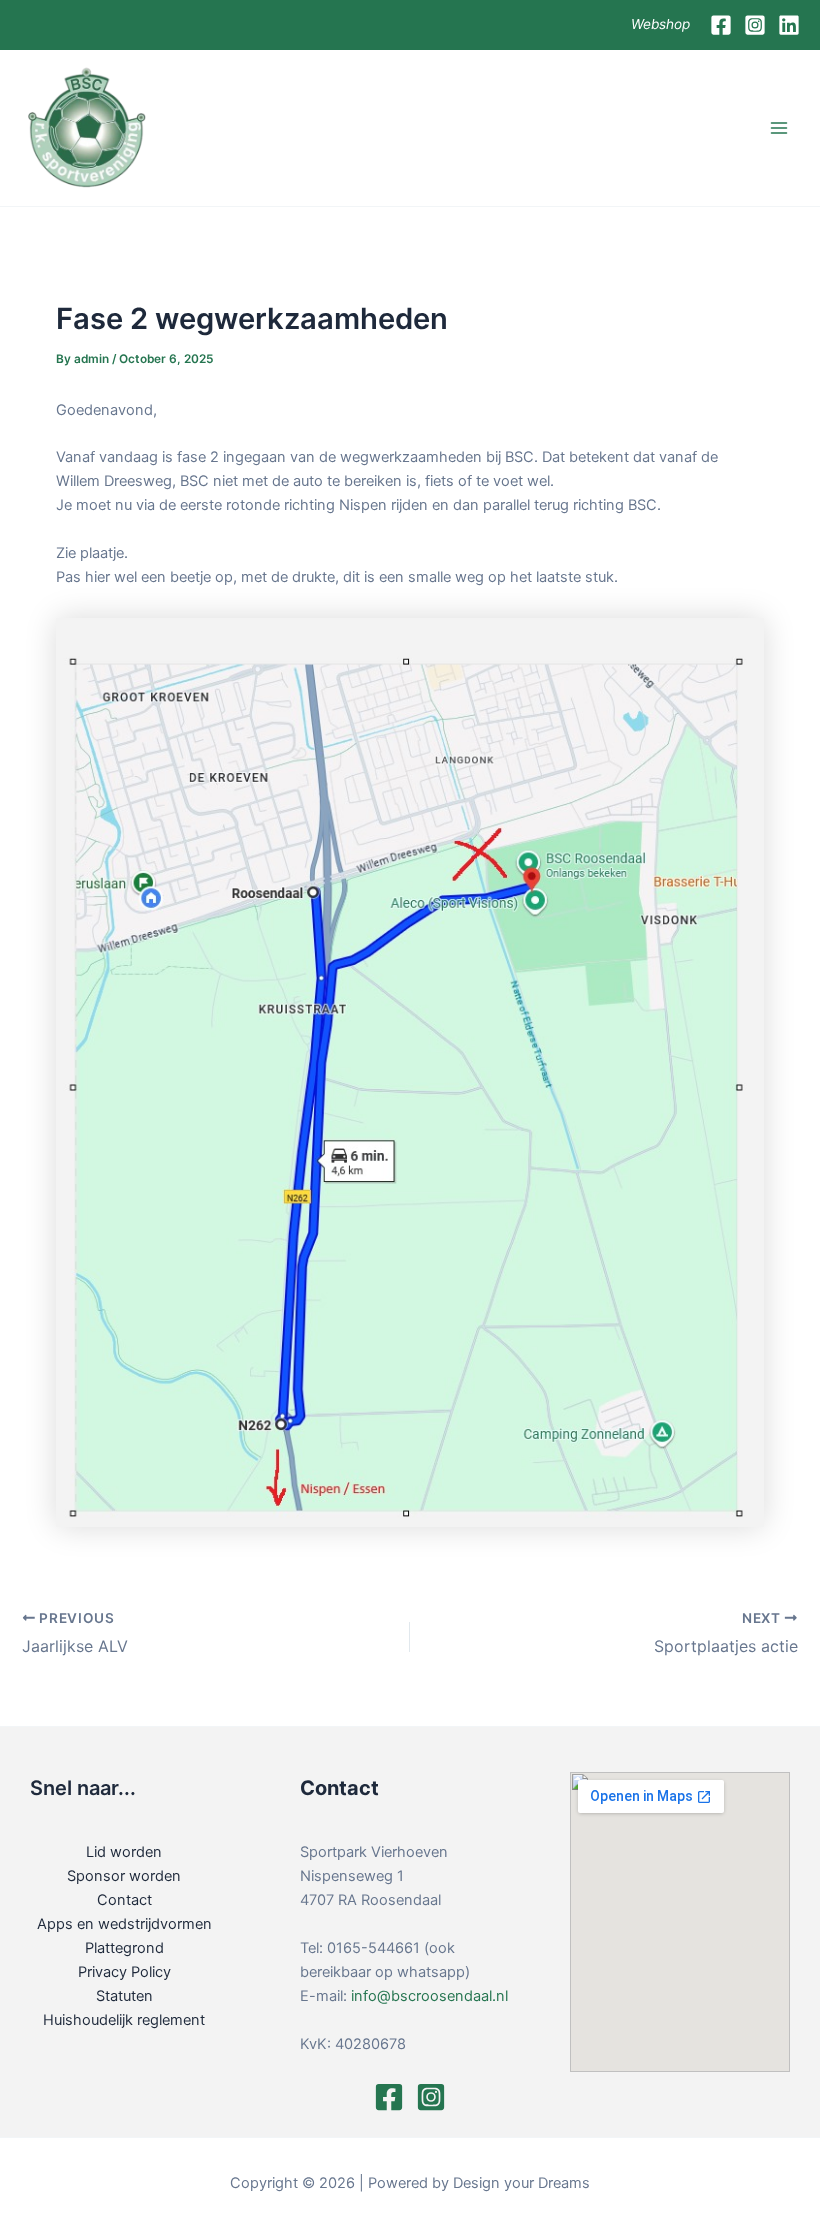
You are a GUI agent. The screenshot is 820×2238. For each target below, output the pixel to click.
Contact (124, 1900)
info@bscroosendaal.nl (429, 1996)
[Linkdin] (789, 25)
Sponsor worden (124, 1876)
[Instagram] (755, 25)
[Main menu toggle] (779, 128)
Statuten (124, 1996)
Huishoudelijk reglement (124, 2020)
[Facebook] (721, 25)
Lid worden (124, 1852)
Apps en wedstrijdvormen (124, 1924)
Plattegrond (124, 1948)
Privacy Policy (124, 1972)
